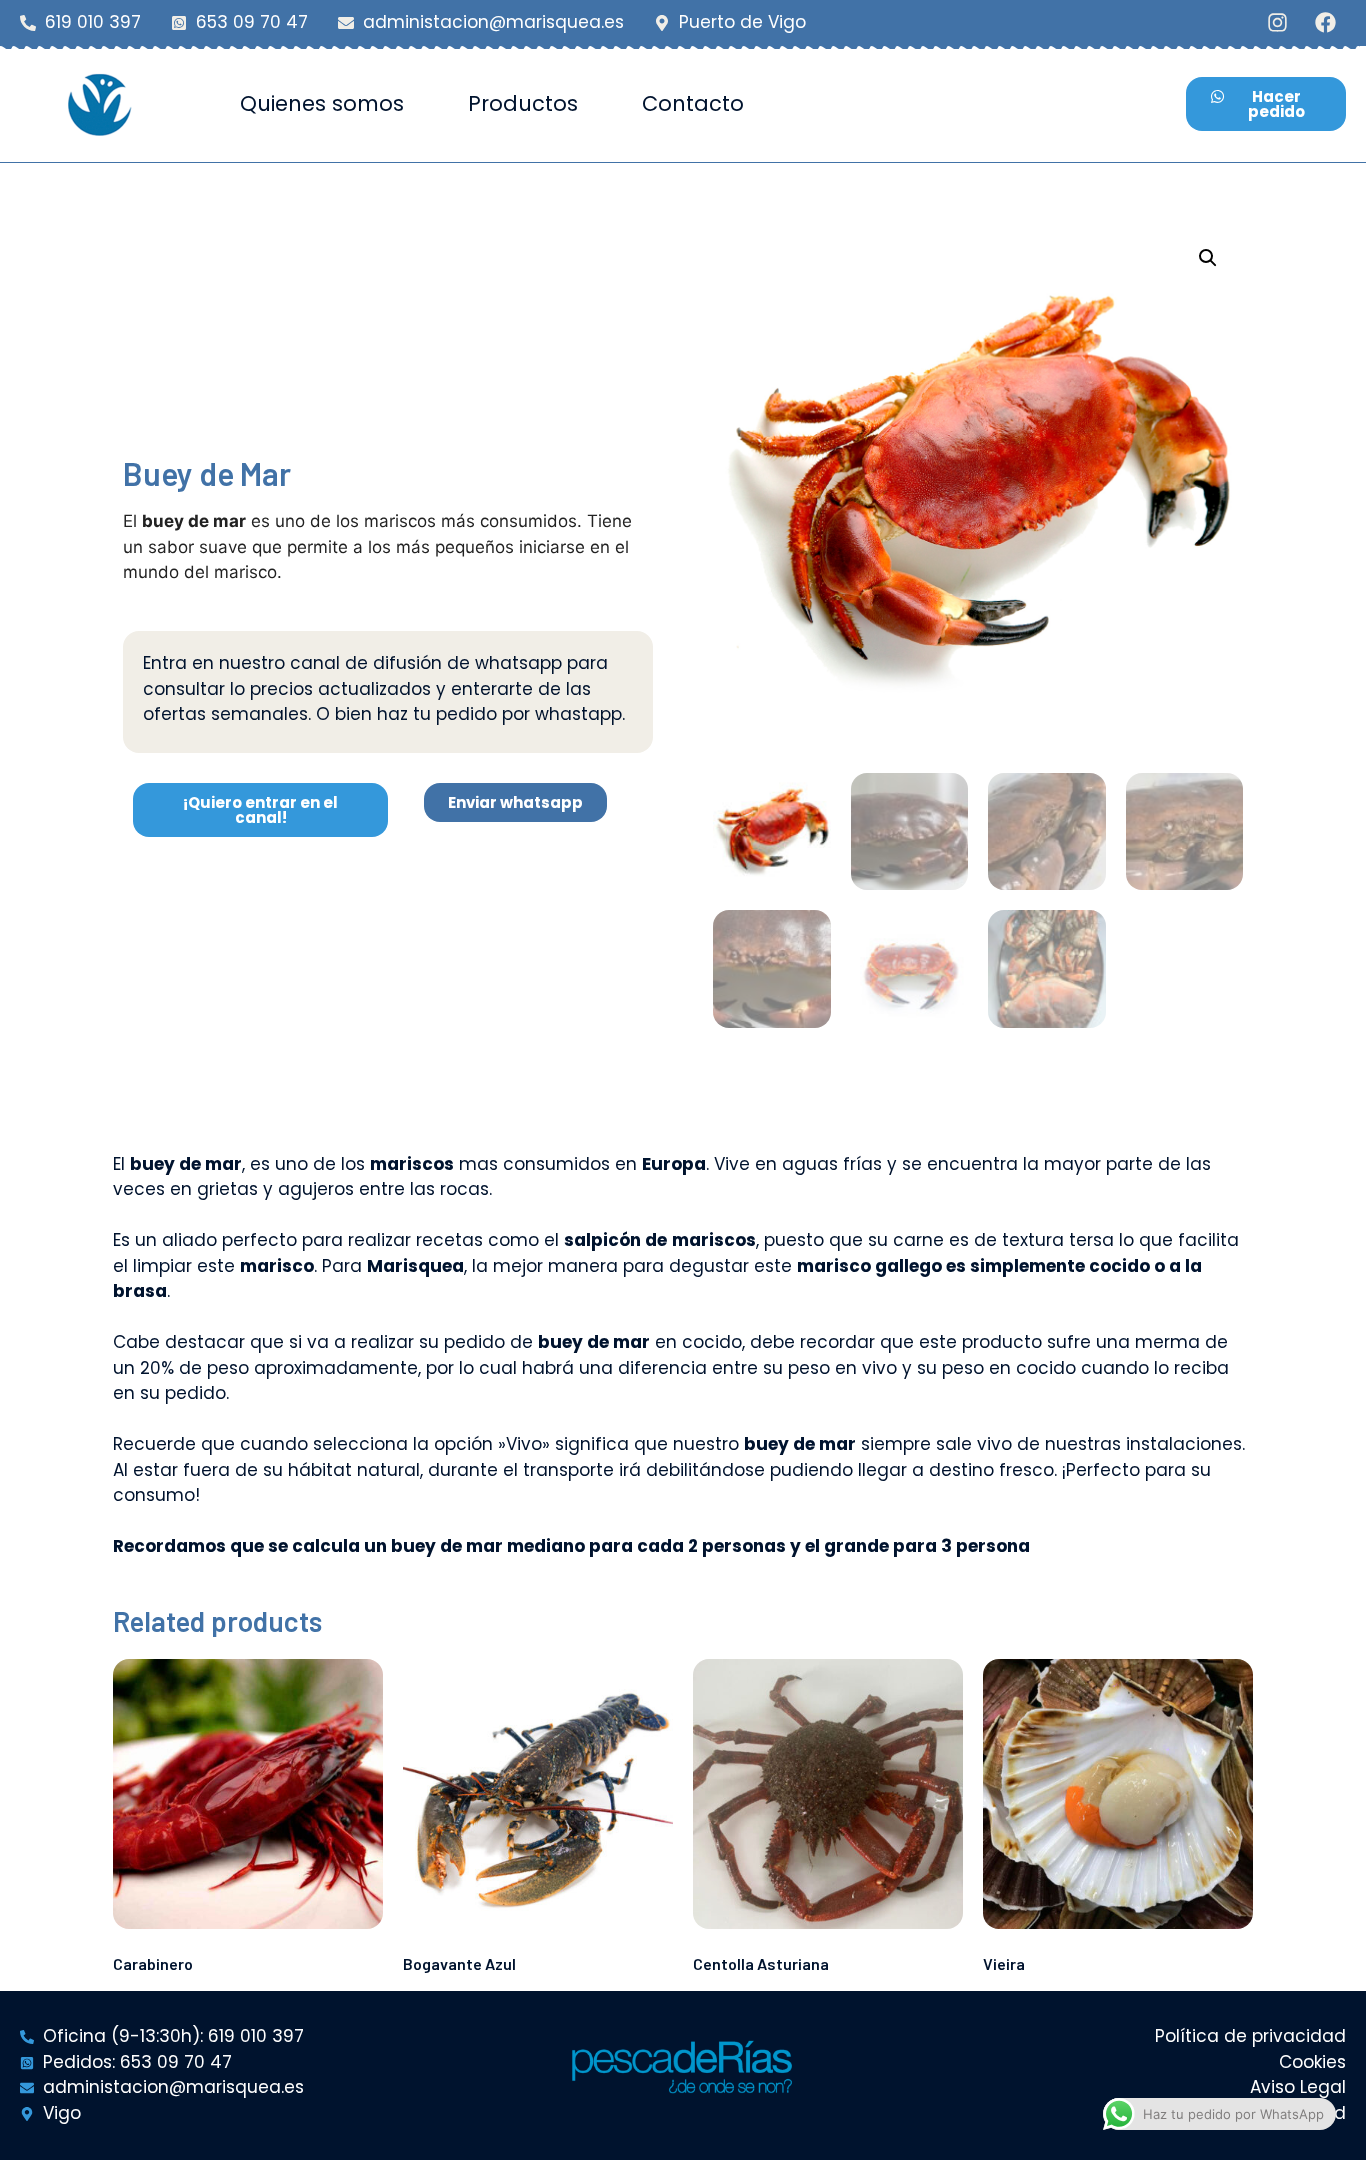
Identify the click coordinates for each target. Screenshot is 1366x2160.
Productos (523, 103)
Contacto (693, 103)
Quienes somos (322, 103)
